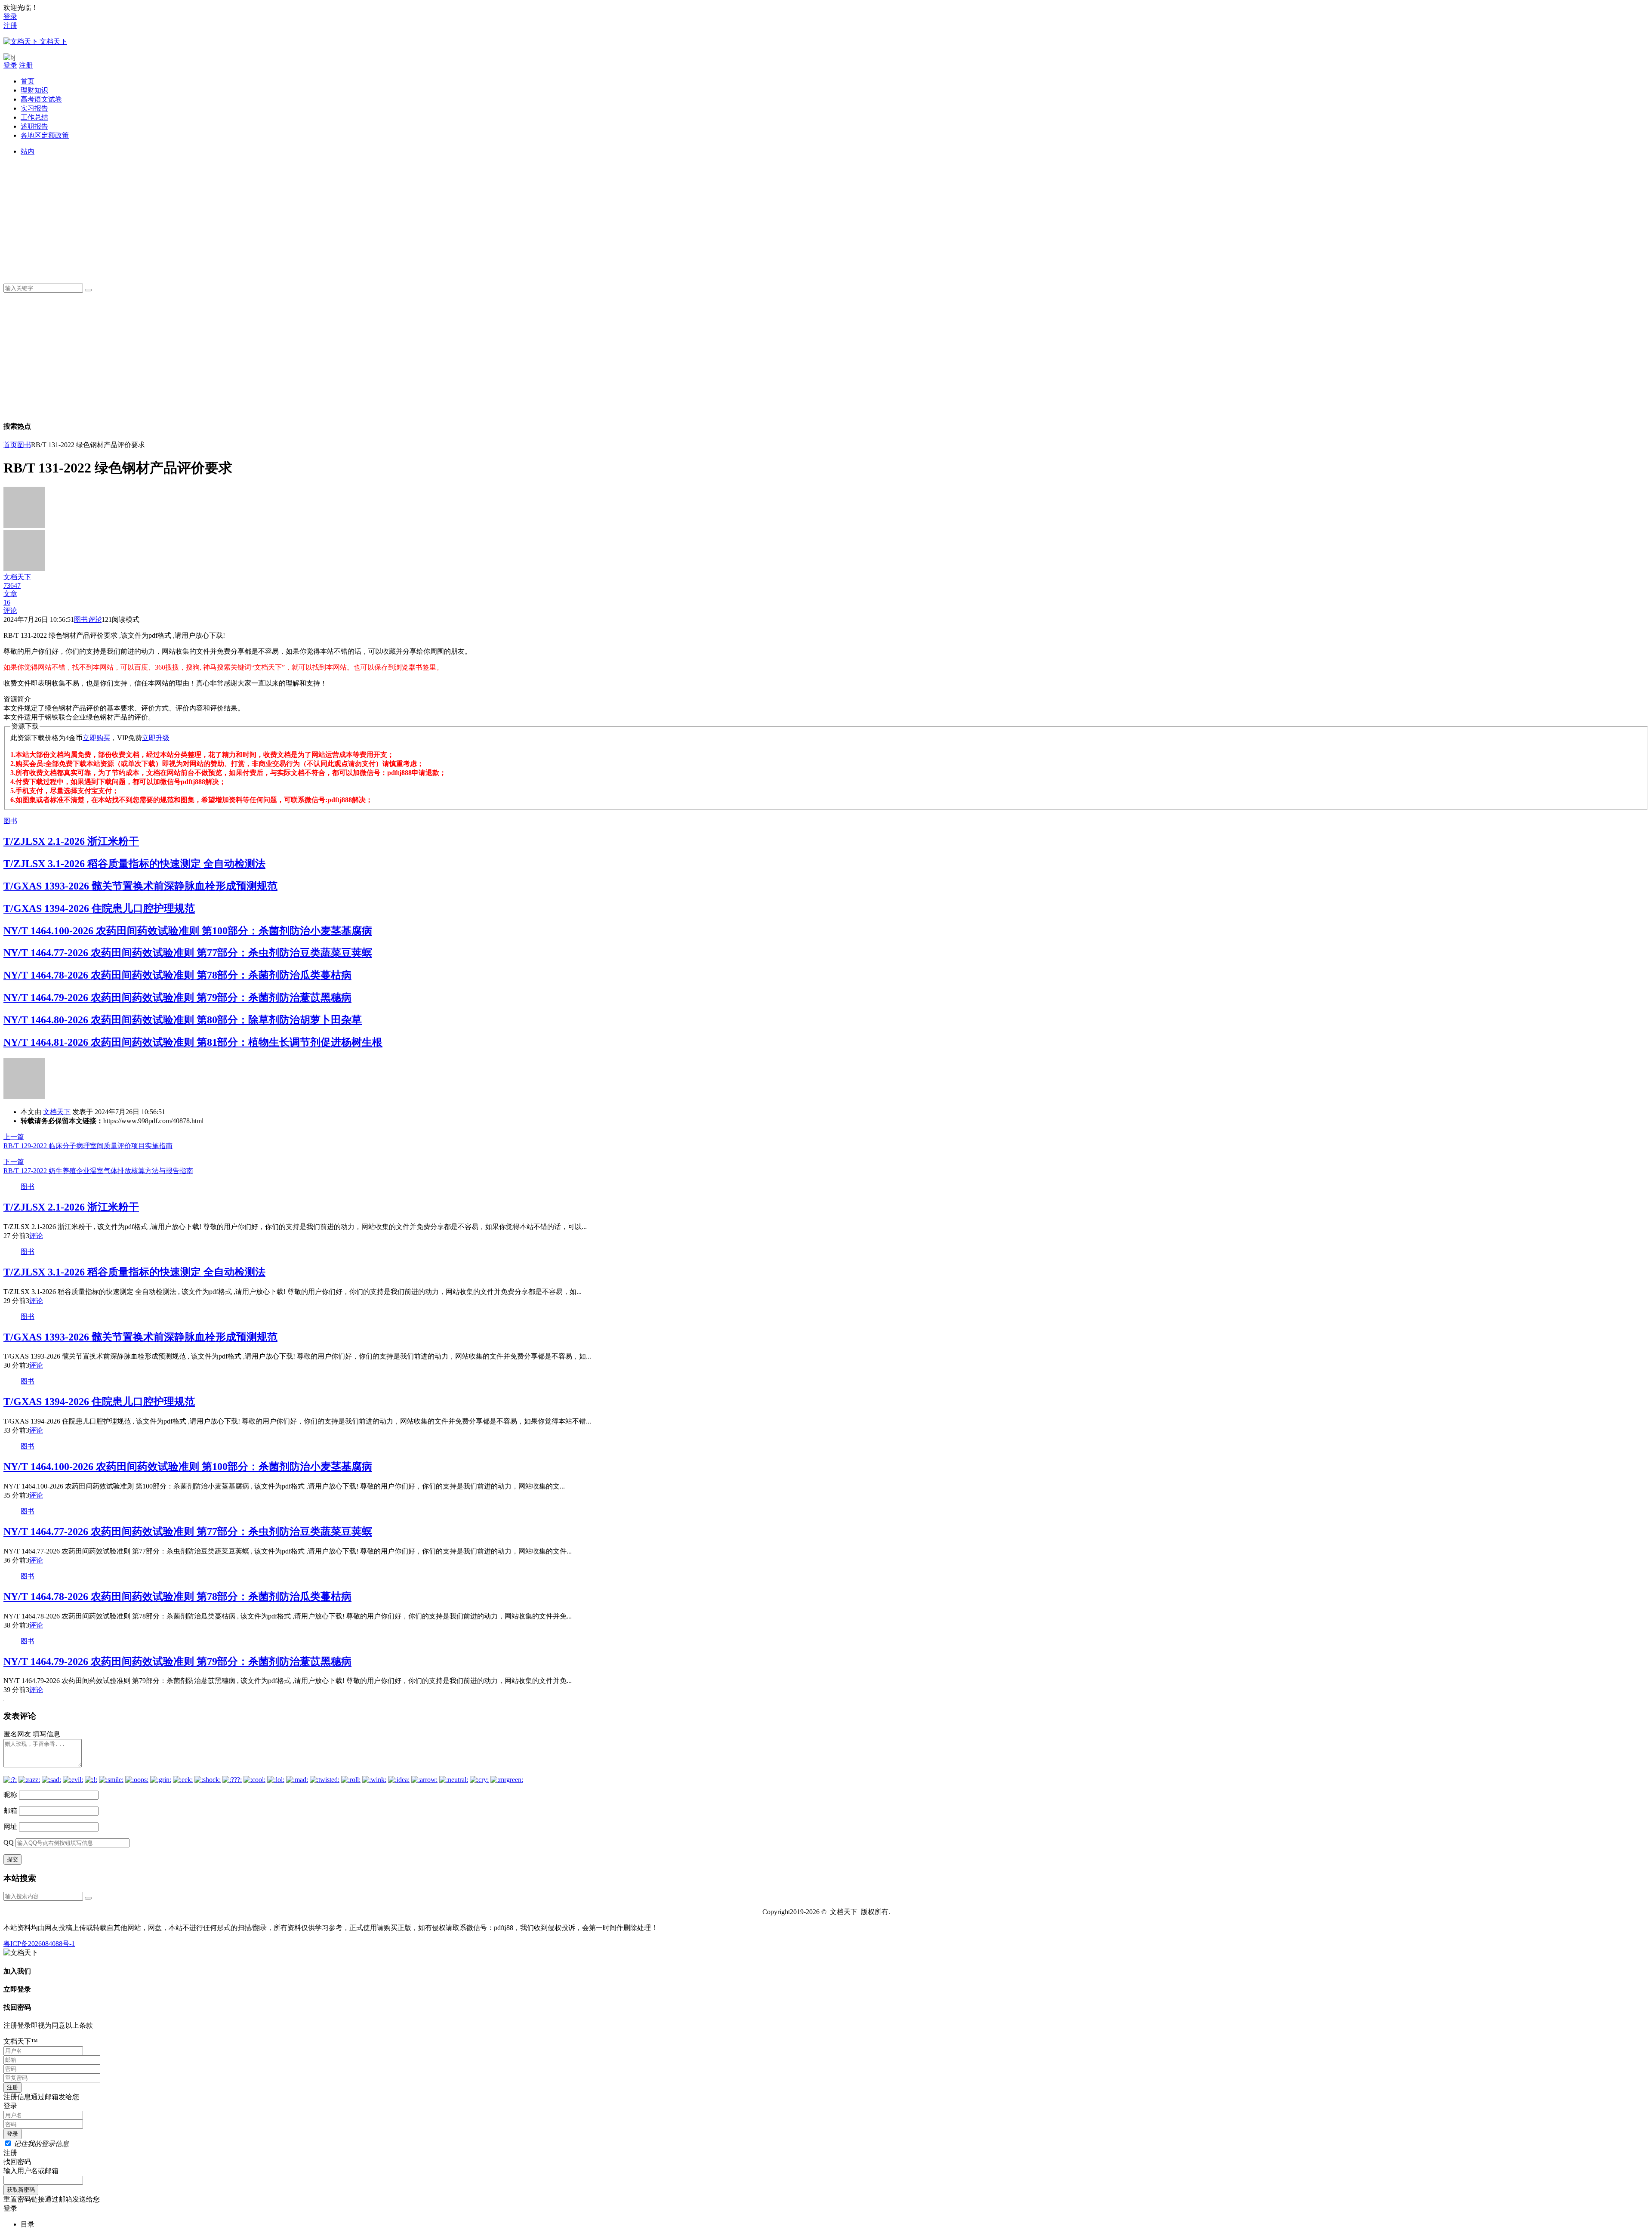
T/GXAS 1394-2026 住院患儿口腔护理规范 (99, 908)
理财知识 (34, 90)
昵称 (10, 1795)
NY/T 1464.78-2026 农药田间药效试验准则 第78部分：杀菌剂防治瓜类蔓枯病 (177, 975)
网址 (10, 1827)
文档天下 (57, 1112)
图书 (24, 445)
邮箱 (10, 1811)
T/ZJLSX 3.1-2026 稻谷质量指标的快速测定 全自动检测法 (134, 864)
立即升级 (156, 738)
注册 (10, 26)
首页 (28, 81)
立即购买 (96, 738)
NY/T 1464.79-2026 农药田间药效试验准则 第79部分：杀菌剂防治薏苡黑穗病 (177, 998)
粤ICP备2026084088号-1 (39, 1944)
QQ (9, 1842)
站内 (28, 151)
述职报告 (34, 126)
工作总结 (34, 117)
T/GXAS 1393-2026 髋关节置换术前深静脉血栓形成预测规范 (140, 886)
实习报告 (34, 108)
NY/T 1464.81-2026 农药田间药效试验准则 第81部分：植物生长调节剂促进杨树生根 (193, 1042)
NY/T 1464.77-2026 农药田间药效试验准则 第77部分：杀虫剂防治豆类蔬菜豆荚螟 (188, 953)
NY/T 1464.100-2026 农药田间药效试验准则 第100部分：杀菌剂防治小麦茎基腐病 (188, 931)
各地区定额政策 (45, 135)
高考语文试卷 (41, 99)
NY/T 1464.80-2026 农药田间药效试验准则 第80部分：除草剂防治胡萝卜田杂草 (183, 1020)
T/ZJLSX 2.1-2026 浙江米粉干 (71, 841)
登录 (10, 17)
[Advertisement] (279, 216)
